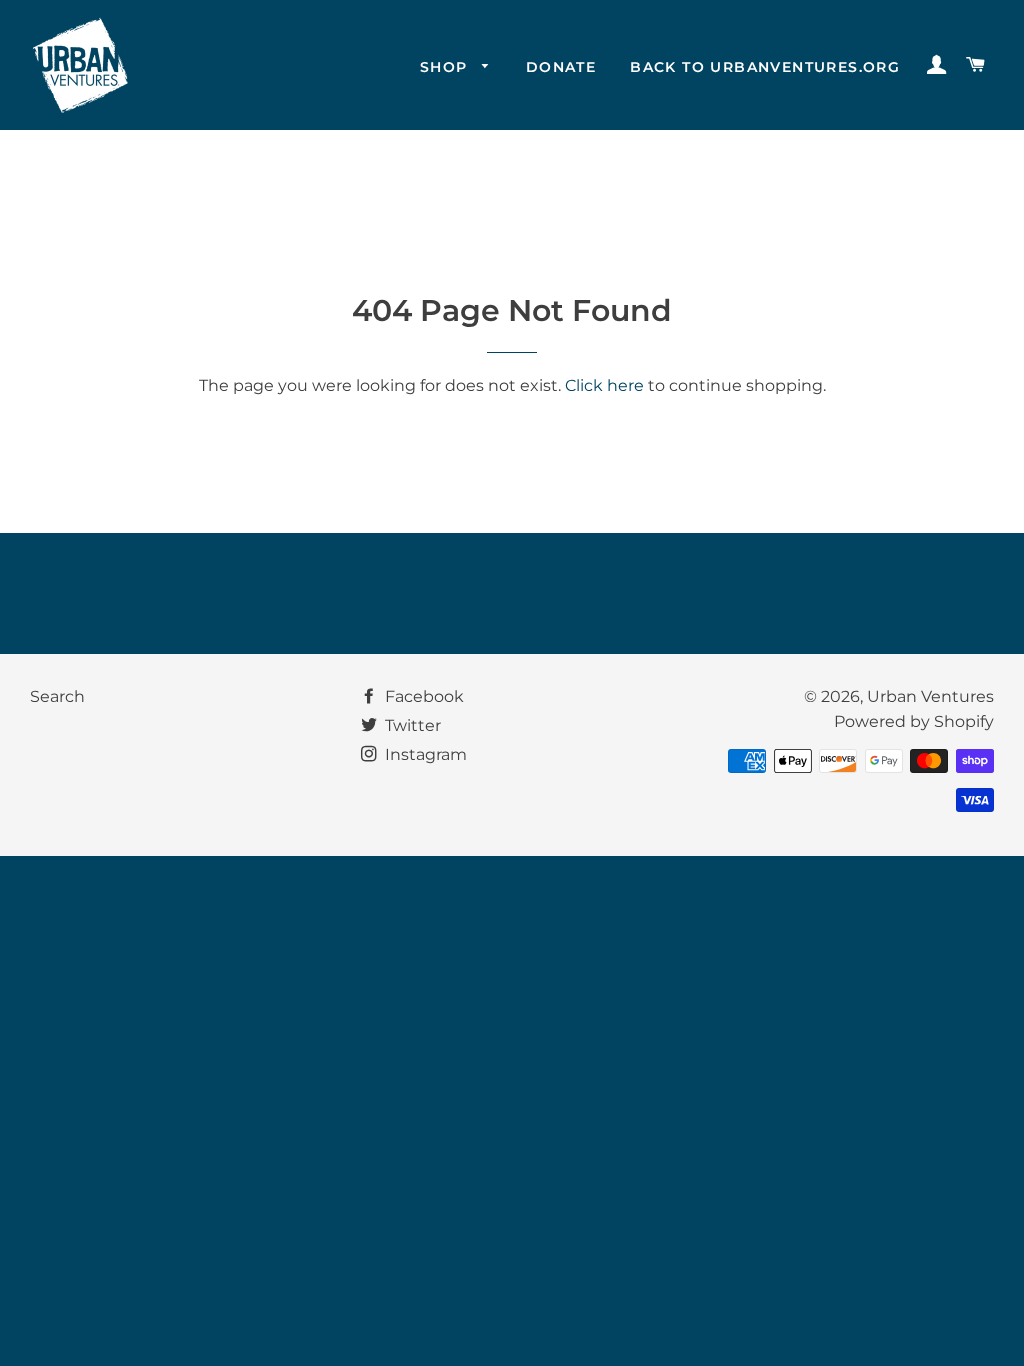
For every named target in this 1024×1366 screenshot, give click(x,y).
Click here (604, 385)
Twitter (411, 725)
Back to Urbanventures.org (765, 67)
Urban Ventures (930, 696)
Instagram (424, 754)
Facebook (422, 696)
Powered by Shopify (914, 721)
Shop (446, 67)
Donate (561, 67)
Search (57, 696)
